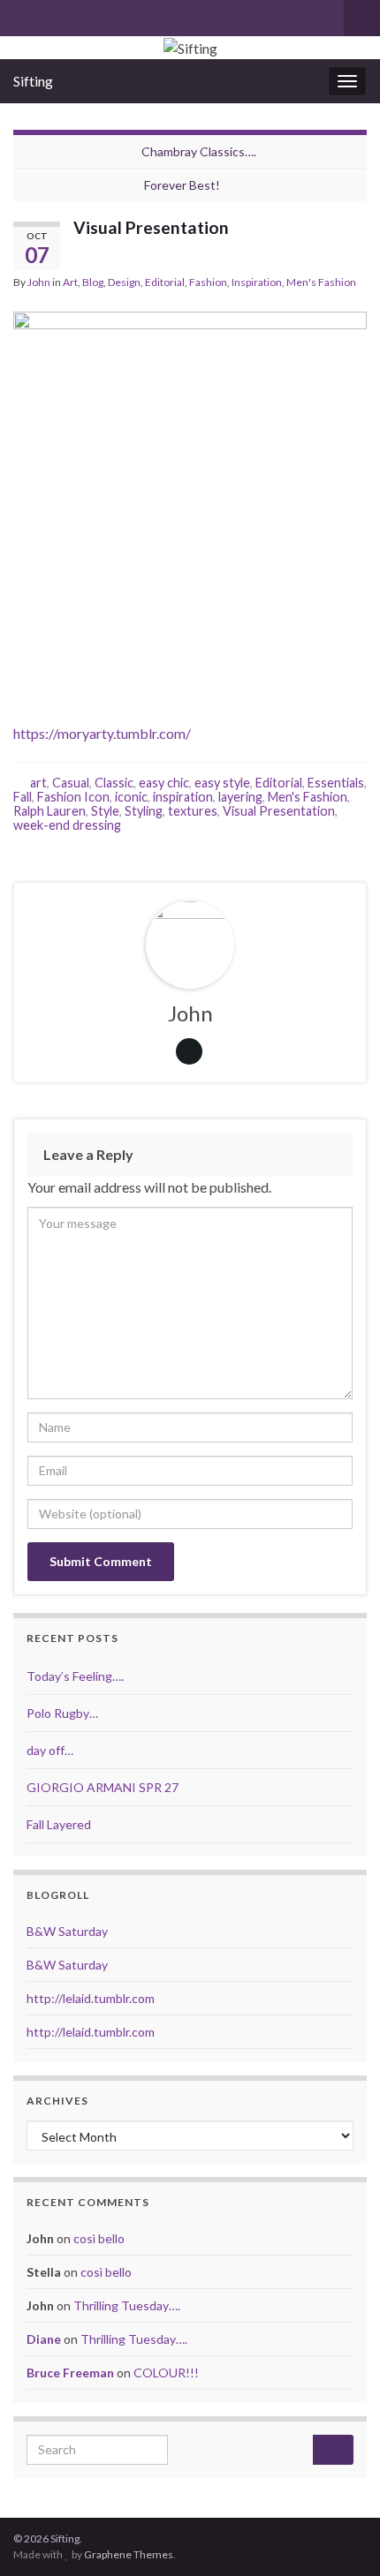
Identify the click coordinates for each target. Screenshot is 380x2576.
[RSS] (78, 15)
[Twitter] (50, 15)
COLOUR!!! (166, 2373)
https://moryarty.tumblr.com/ (102, 733)
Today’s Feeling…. (75, 1676)
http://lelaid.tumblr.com (91, 1998)
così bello (99, 2238)
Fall (23, 797)
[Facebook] (22, 15)
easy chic (164, 783)
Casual (71, 783)
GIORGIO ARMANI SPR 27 (103, 1787)
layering (240, 797)
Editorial (165, 282)
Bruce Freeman (70, 2373)
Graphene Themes (129, 2554)
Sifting (33, 81)
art (38, 783)
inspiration (183, 797)
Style (105, 811)
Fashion (208, 282)
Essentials (336, 783)
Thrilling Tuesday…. (127, 2305)
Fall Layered (59, 1824)
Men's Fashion (321, 282)
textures (193, 811)
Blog (93, 282)
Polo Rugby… (62, 1713)
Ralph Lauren (49, 811)
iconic (131, 797)
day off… (50, 1750)
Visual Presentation (279, 811)
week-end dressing (67, 825)
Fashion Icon (73, 797)
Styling (144, 811)
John (39, 282)
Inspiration (257, 282)
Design (124, 282)
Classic (114, 783)
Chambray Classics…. (199, 151)
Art (70, 282)
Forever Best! (182, 185)
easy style (222, 783)
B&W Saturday (67, 1931)
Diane (44, 2339)
